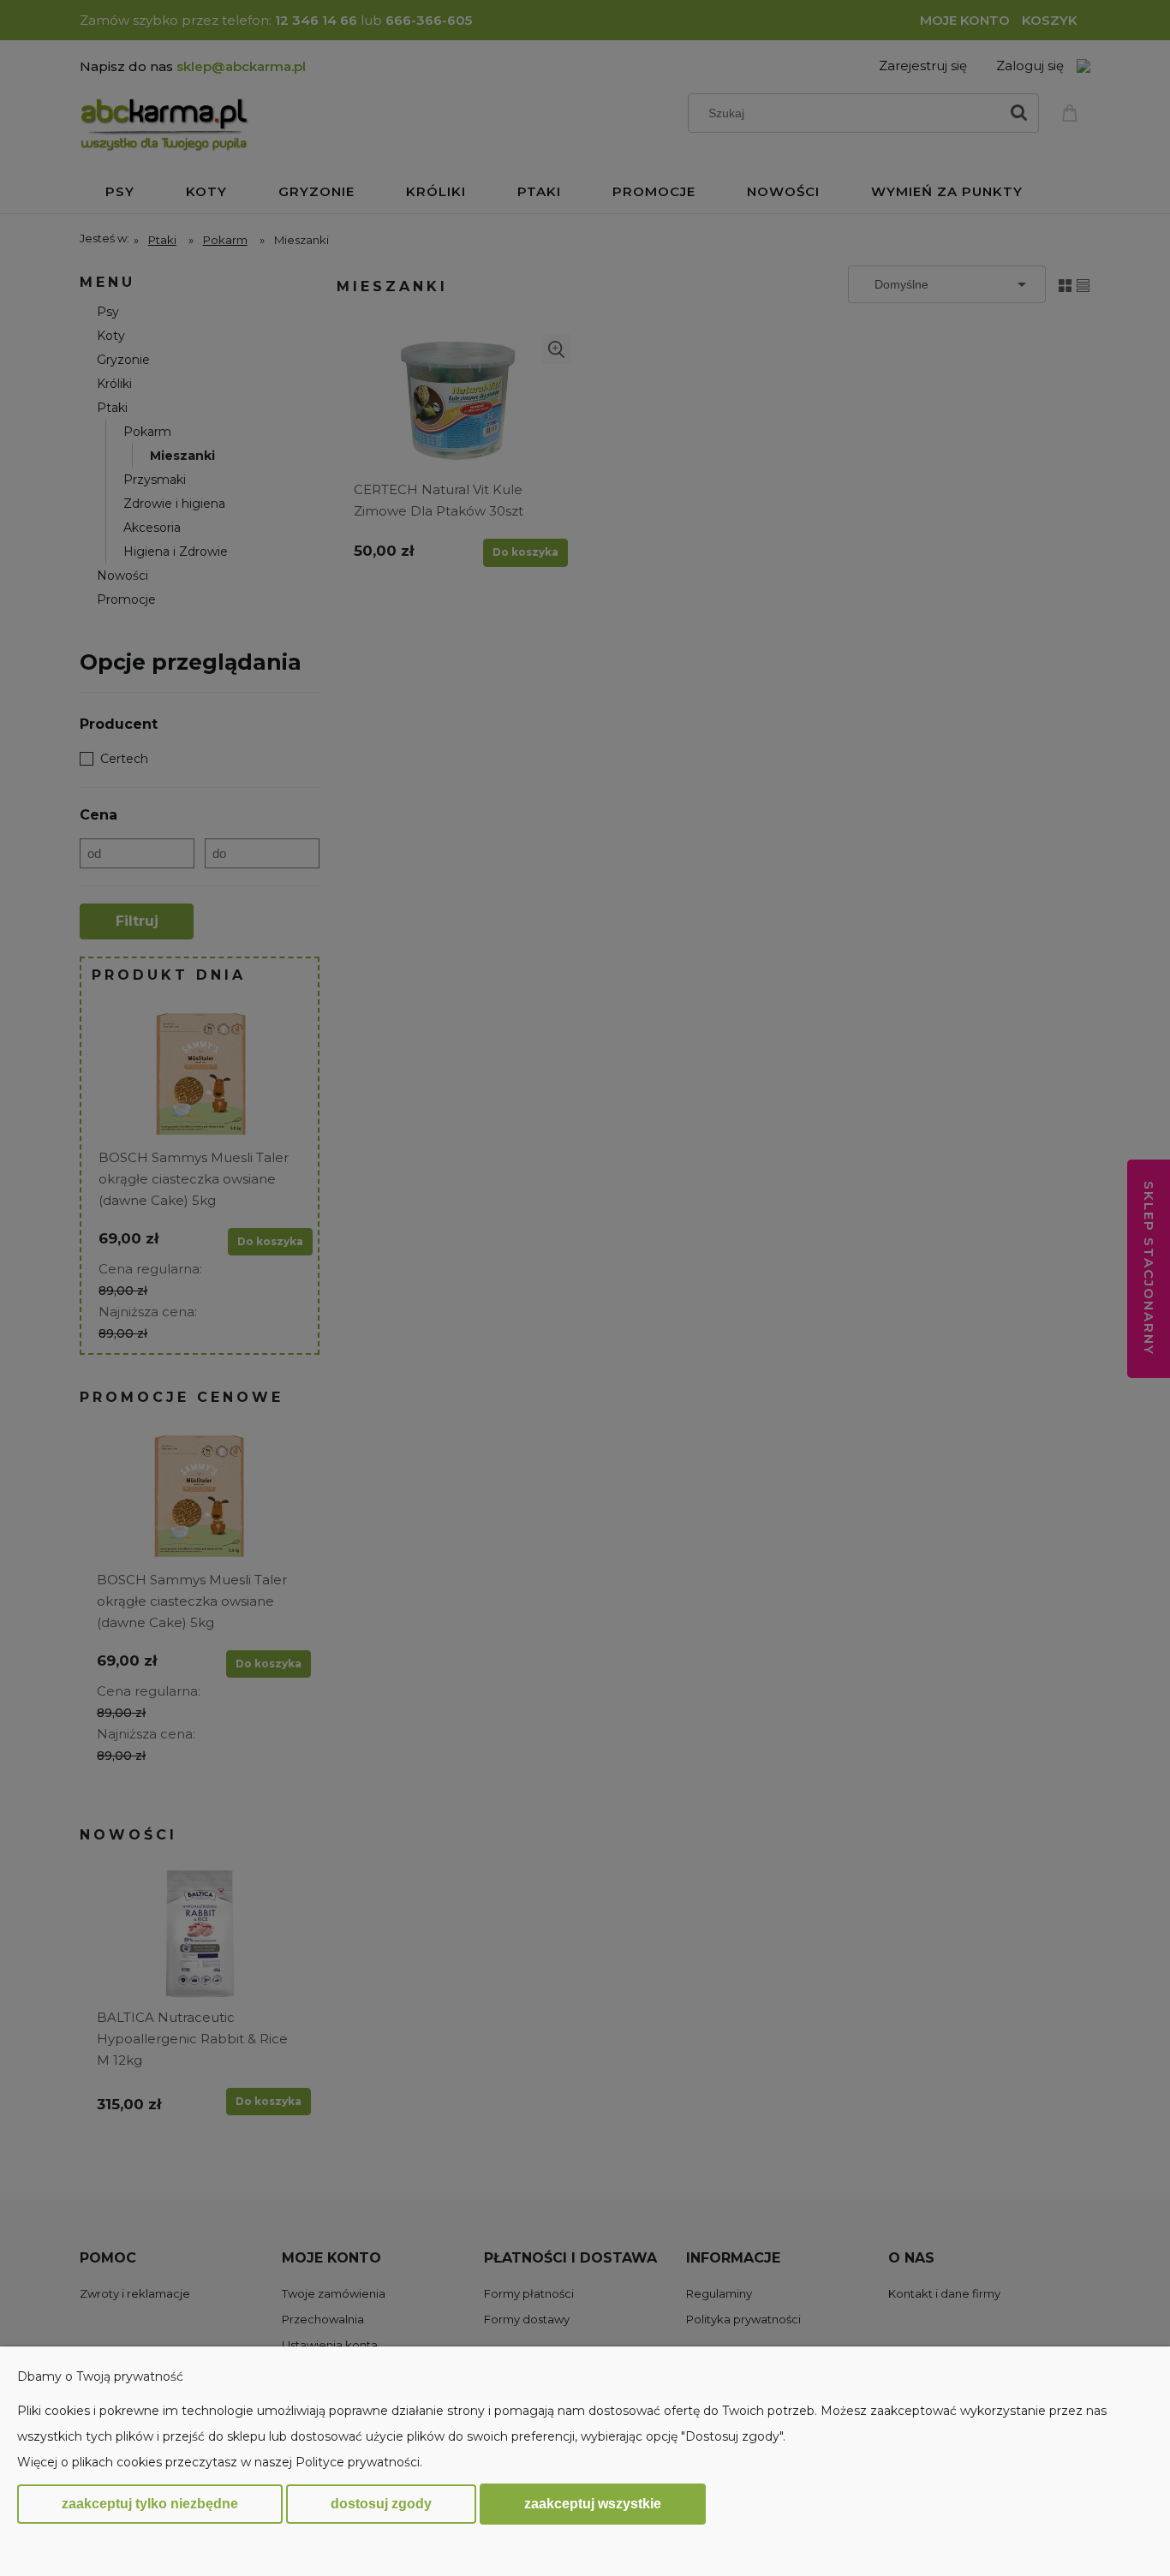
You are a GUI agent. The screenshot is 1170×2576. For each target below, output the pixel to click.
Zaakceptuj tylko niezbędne (150, 2504)
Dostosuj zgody (381, 2504)
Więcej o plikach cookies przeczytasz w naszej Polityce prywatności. (220, 2462)
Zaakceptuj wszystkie (593, 2503)
